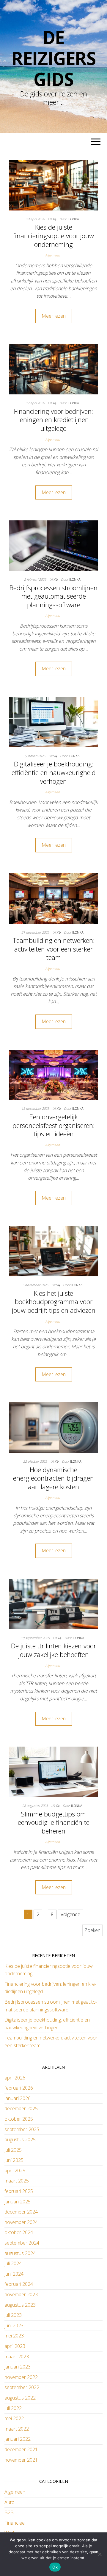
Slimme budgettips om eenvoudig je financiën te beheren (54, 1822)
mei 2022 (14, 2418)
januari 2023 (18, 2367)
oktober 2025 (19, 2119)
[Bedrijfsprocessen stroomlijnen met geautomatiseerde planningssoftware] (53, 545)
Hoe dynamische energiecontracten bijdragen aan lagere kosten (53, 1478)
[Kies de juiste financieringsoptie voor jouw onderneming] (53, 185)
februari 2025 (19, 2191)
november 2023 (21, 2294)
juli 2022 (13, 2408)
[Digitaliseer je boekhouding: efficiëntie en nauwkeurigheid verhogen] (53, 722)
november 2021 (21, 2460)
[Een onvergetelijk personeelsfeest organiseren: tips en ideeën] (53, 1074)
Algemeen (52, 255)
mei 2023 (14, 2336)
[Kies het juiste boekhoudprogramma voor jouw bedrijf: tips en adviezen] (53, 1251)
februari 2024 (19, 2284)
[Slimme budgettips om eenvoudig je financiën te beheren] (53, 1771)
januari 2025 (18, 2202)
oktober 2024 (19, 2232)
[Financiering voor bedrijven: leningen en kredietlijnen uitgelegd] (53, 369)
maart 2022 (17, 2429)
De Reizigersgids (53, 58)
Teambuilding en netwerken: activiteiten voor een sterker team (53, 949)
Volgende (70, 1914)
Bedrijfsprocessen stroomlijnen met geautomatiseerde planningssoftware (53, 596)
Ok (55, 2567)
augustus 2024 (20, 2253)
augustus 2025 (20, 2140)
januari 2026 (18, 2098)
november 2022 (21, 2377)
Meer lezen (54, 316)
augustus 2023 (20, 2305)
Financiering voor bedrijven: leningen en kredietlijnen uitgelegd (53, 420)
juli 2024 (13, 2263)
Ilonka (73, 219)
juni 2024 (14, 2274)
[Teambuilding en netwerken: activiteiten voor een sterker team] (53, 898)
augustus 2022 (20, 2398)
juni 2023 (14, 2326)
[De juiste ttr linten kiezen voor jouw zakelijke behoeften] (53, 1604)
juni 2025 (14, 2160)
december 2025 (21, 2108)
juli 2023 (13, 2315)
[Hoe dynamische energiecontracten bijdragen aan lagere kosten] (53, 1427)
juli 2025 (13, 2150)
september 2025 (22, 2129)
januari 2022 (18, 2439)
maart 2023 (17, 2357)
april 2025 (15, 2171)
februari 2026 (19, 2088)
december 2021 (21, 2449)
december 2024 (21, 2212)
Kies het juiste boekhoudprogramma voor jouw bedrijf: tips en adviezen (54, 1302)
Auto (10, 2502)
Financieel (15, 2523)
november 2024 (21, 2222)
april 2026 (15, 2078)
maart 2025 (17, 2181)
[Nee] (100, 2554)
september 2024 (22, 2243)
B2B (9, 2512)
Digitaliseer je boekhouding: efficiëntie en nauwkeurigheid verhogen (54, 772)
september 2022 (22, 2387)
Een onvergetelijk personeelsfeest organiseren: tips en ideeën (53, 1125)
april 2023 (15, 2346)
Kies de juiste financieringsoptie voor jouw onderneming (53, 235)
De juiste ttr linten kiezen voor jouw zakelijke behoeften (53, 1650)
